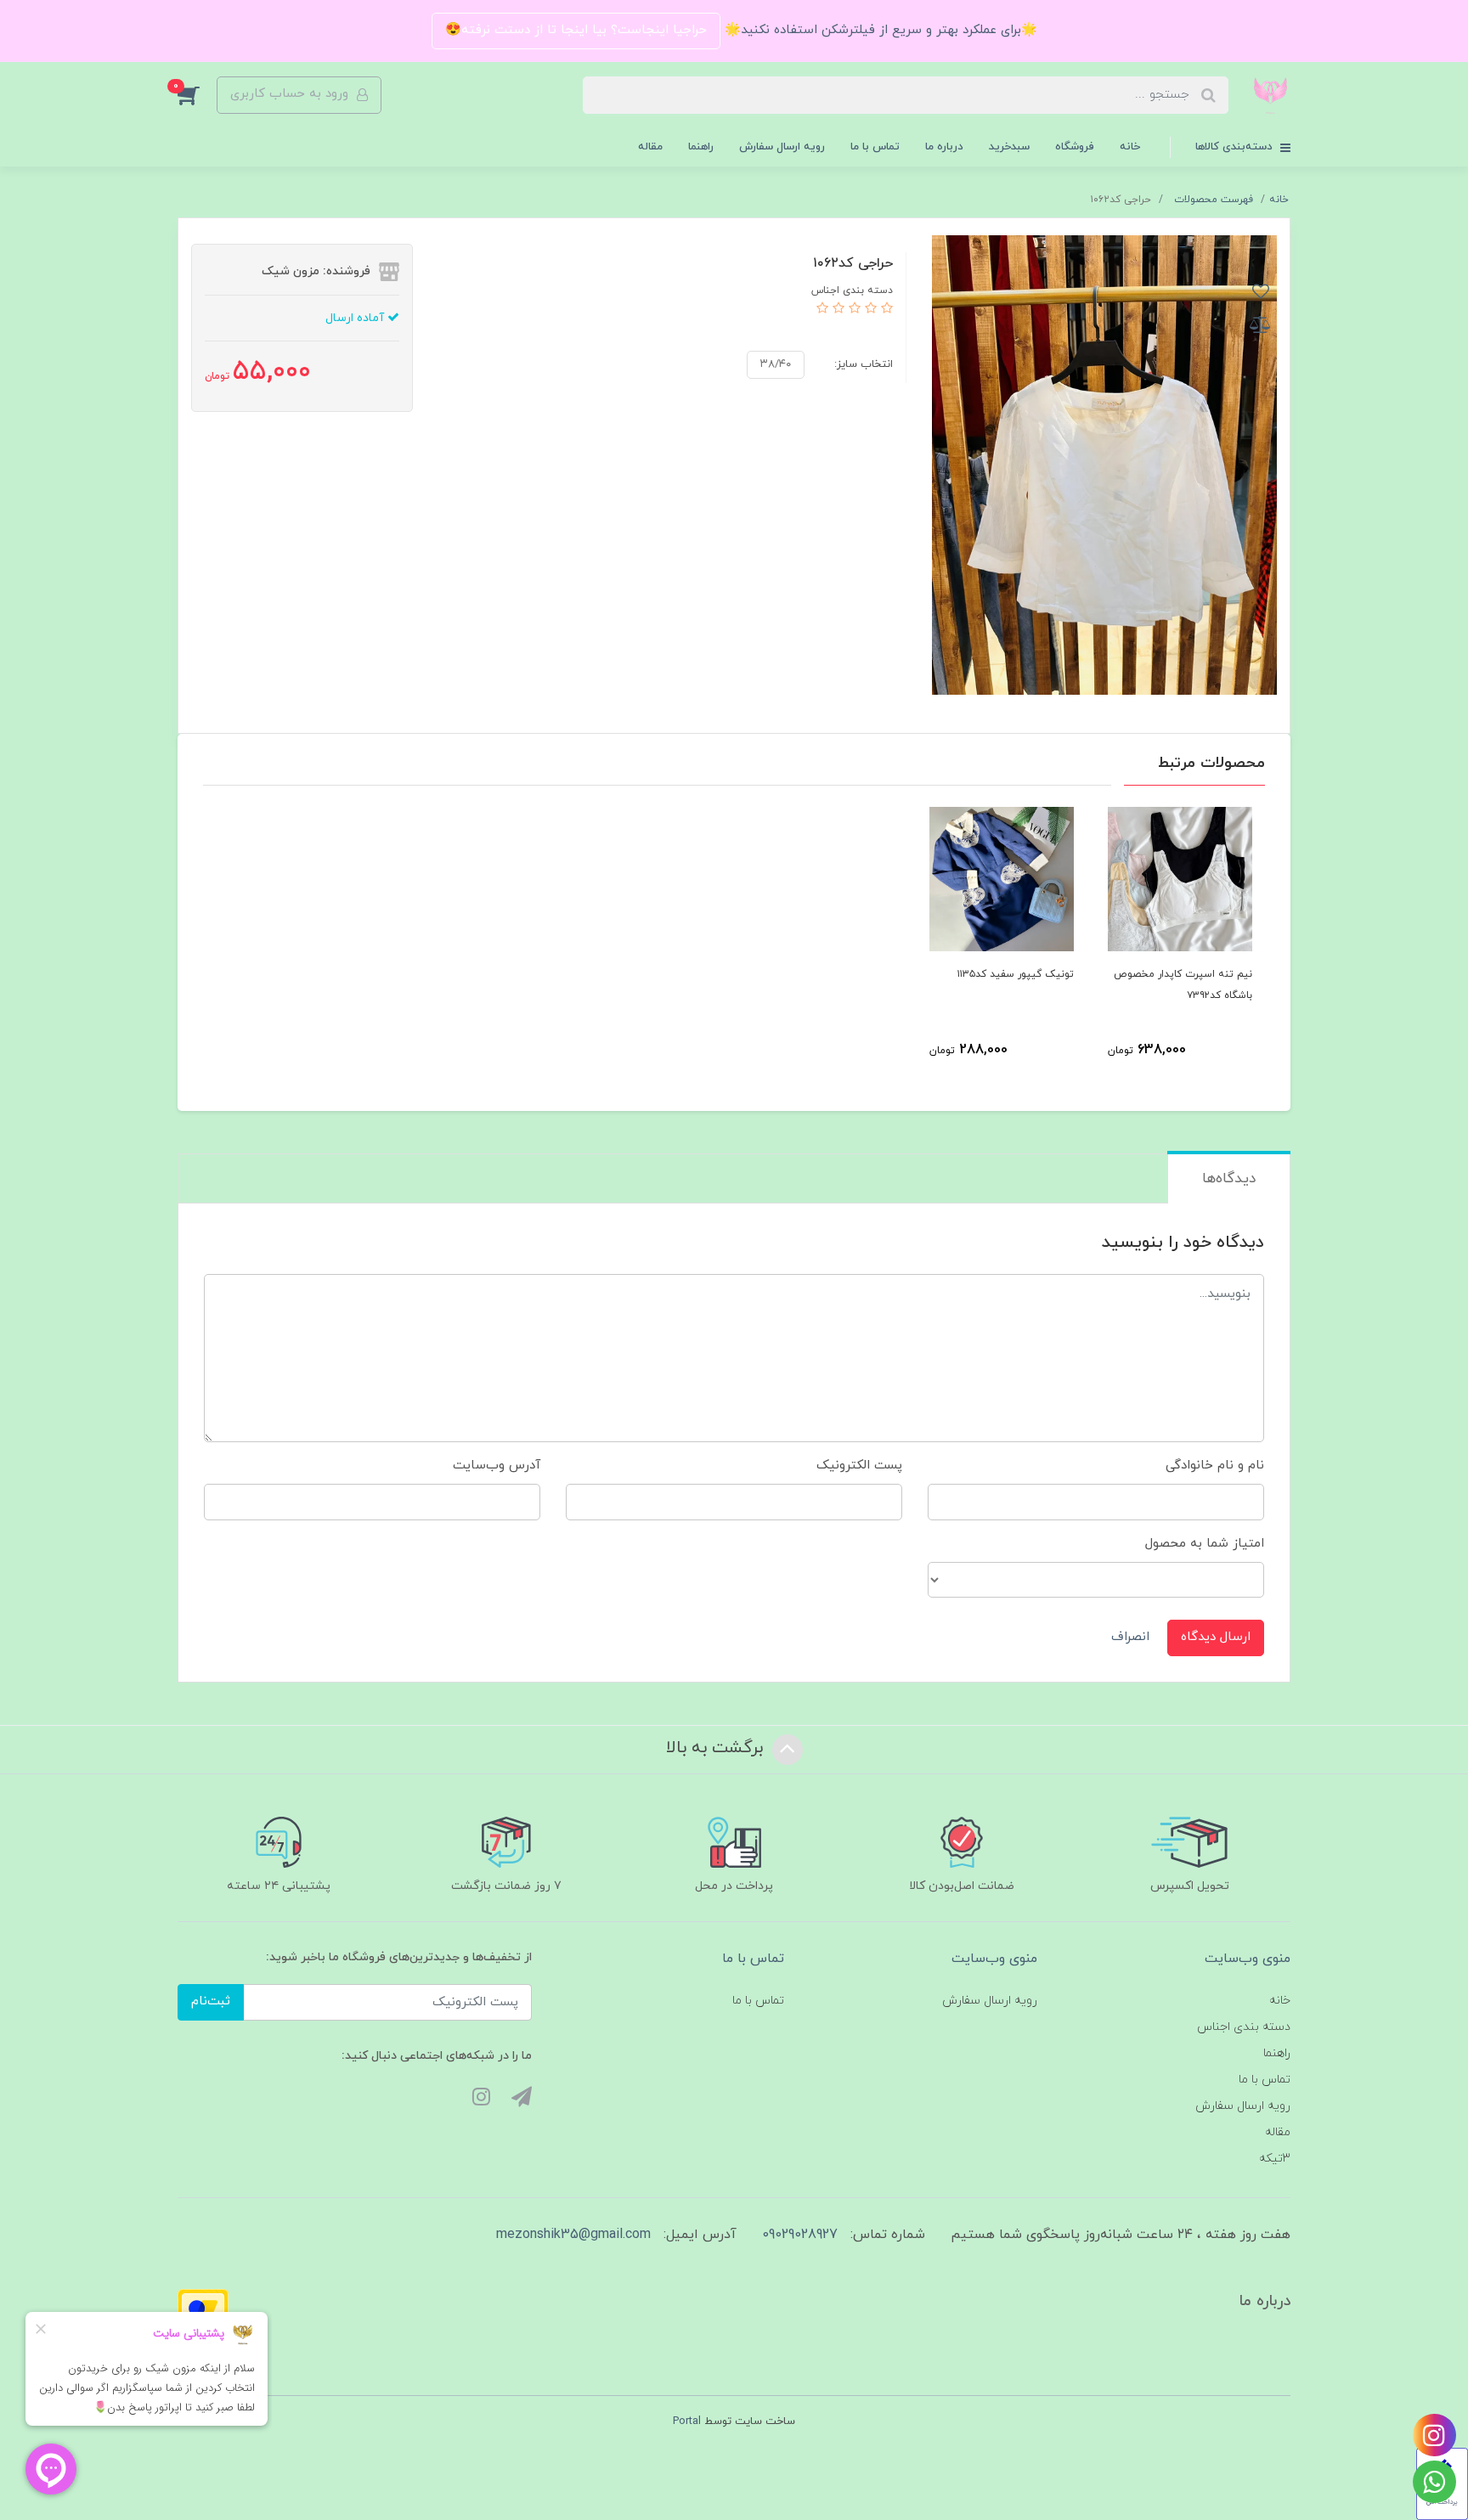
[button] (197, 95)
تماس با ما (875, 147)
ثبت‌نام (211, 2001)
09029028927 (800, 2235)
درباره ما (944, 147)
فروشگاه (1075, 147)
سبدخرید (1009, 147)
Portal (687, 2421)
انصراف (1130, 1637)
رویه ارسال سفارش (782, 147)
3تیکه (1275, 2159)
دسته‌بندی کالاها (1236, 147)
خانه (1130, 147)
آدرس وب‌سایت (497, 1466)
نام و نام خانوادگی (1215, 1466)
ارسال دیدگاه (1216, 1637)
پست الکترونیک (859, 1466)
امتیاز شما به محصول (1205, 1544)
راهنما (701, 147)
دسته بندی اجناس (1244, 2027)
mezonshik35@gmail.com (573, 2235)
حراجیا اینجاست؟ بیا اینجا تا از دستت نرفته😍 (576, 30)
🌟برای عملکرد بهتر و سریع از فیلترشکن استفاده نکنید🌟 (879, 30)
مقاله (650, 147)
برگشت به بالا (717, 1748)
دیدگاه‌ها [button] (1229, 1179)
